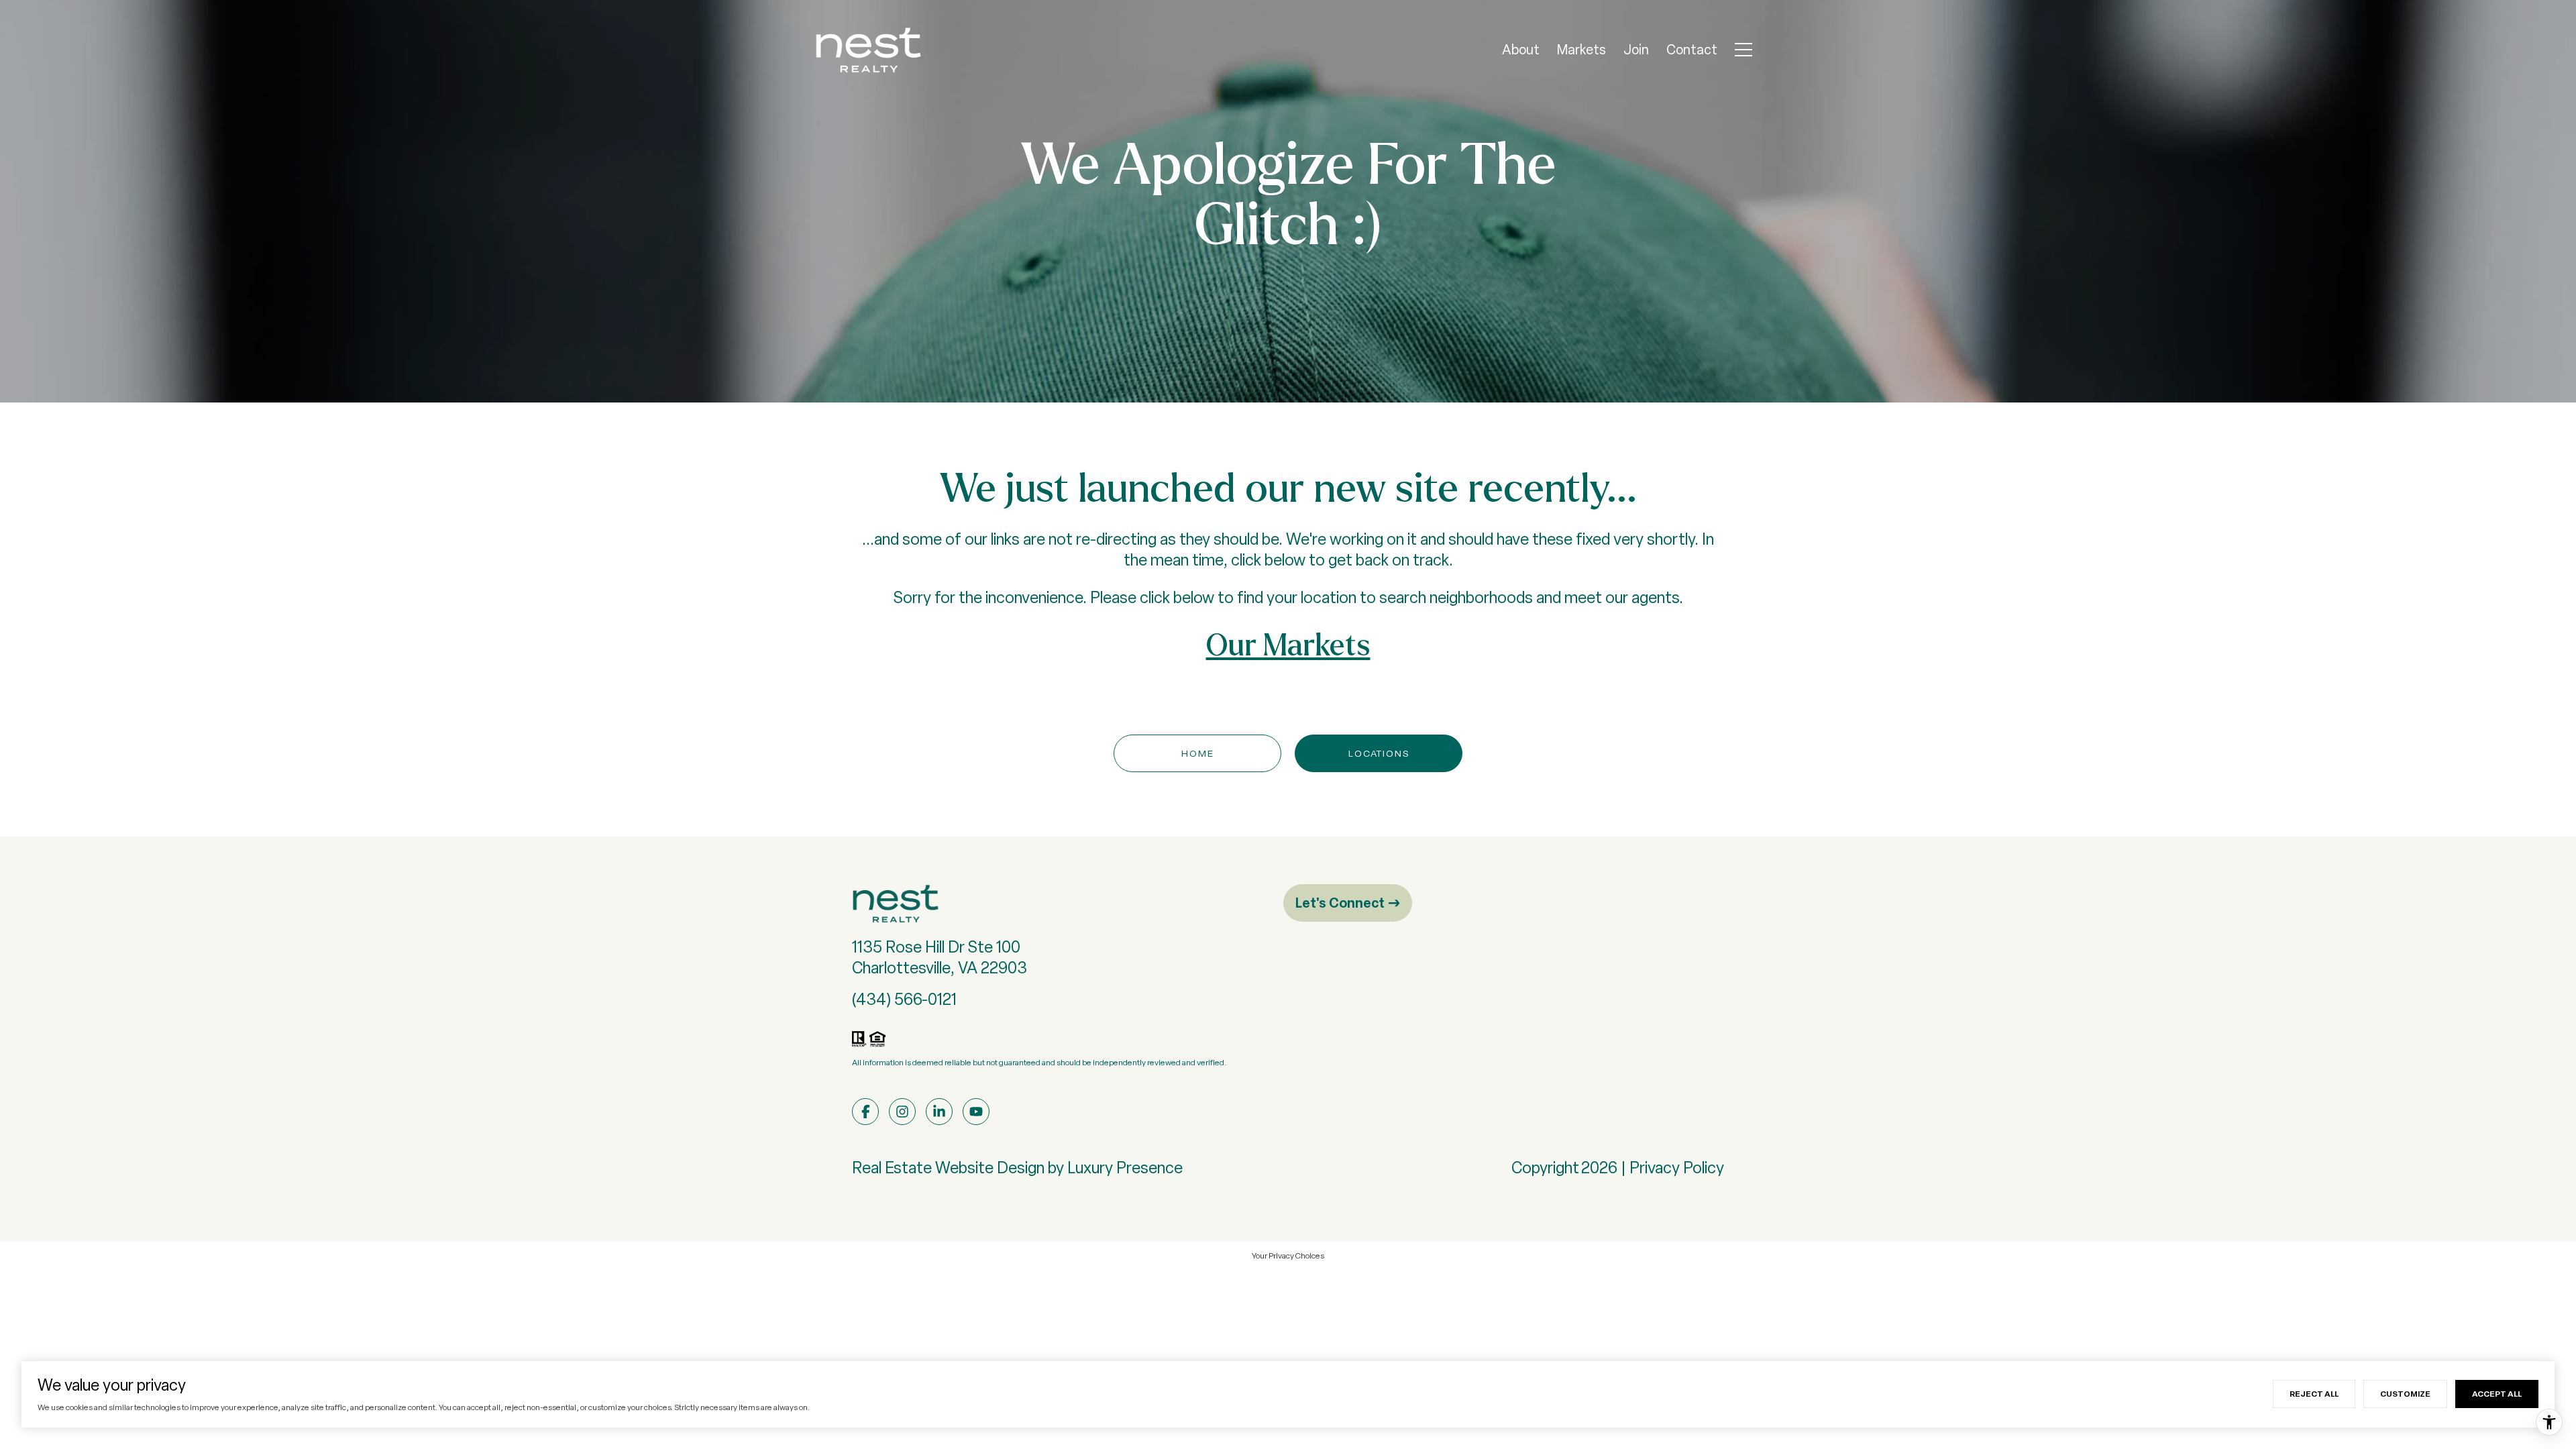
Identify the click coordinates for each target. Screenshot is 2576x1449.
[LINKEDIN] (939, 1112)
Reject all (2314, 1394)
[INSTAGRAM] (902, 1112)
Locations (1379, 753)
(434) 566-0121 (904, 999)
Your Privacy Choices (1288, 1256)
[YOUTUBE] (976, 1112)
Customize (2405, 1394)
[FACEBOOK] (865, 1112)
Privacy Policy (1677, 1168)
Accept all (2497, 1394)
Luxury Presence (1125, 1168)
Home (1198, 753)
